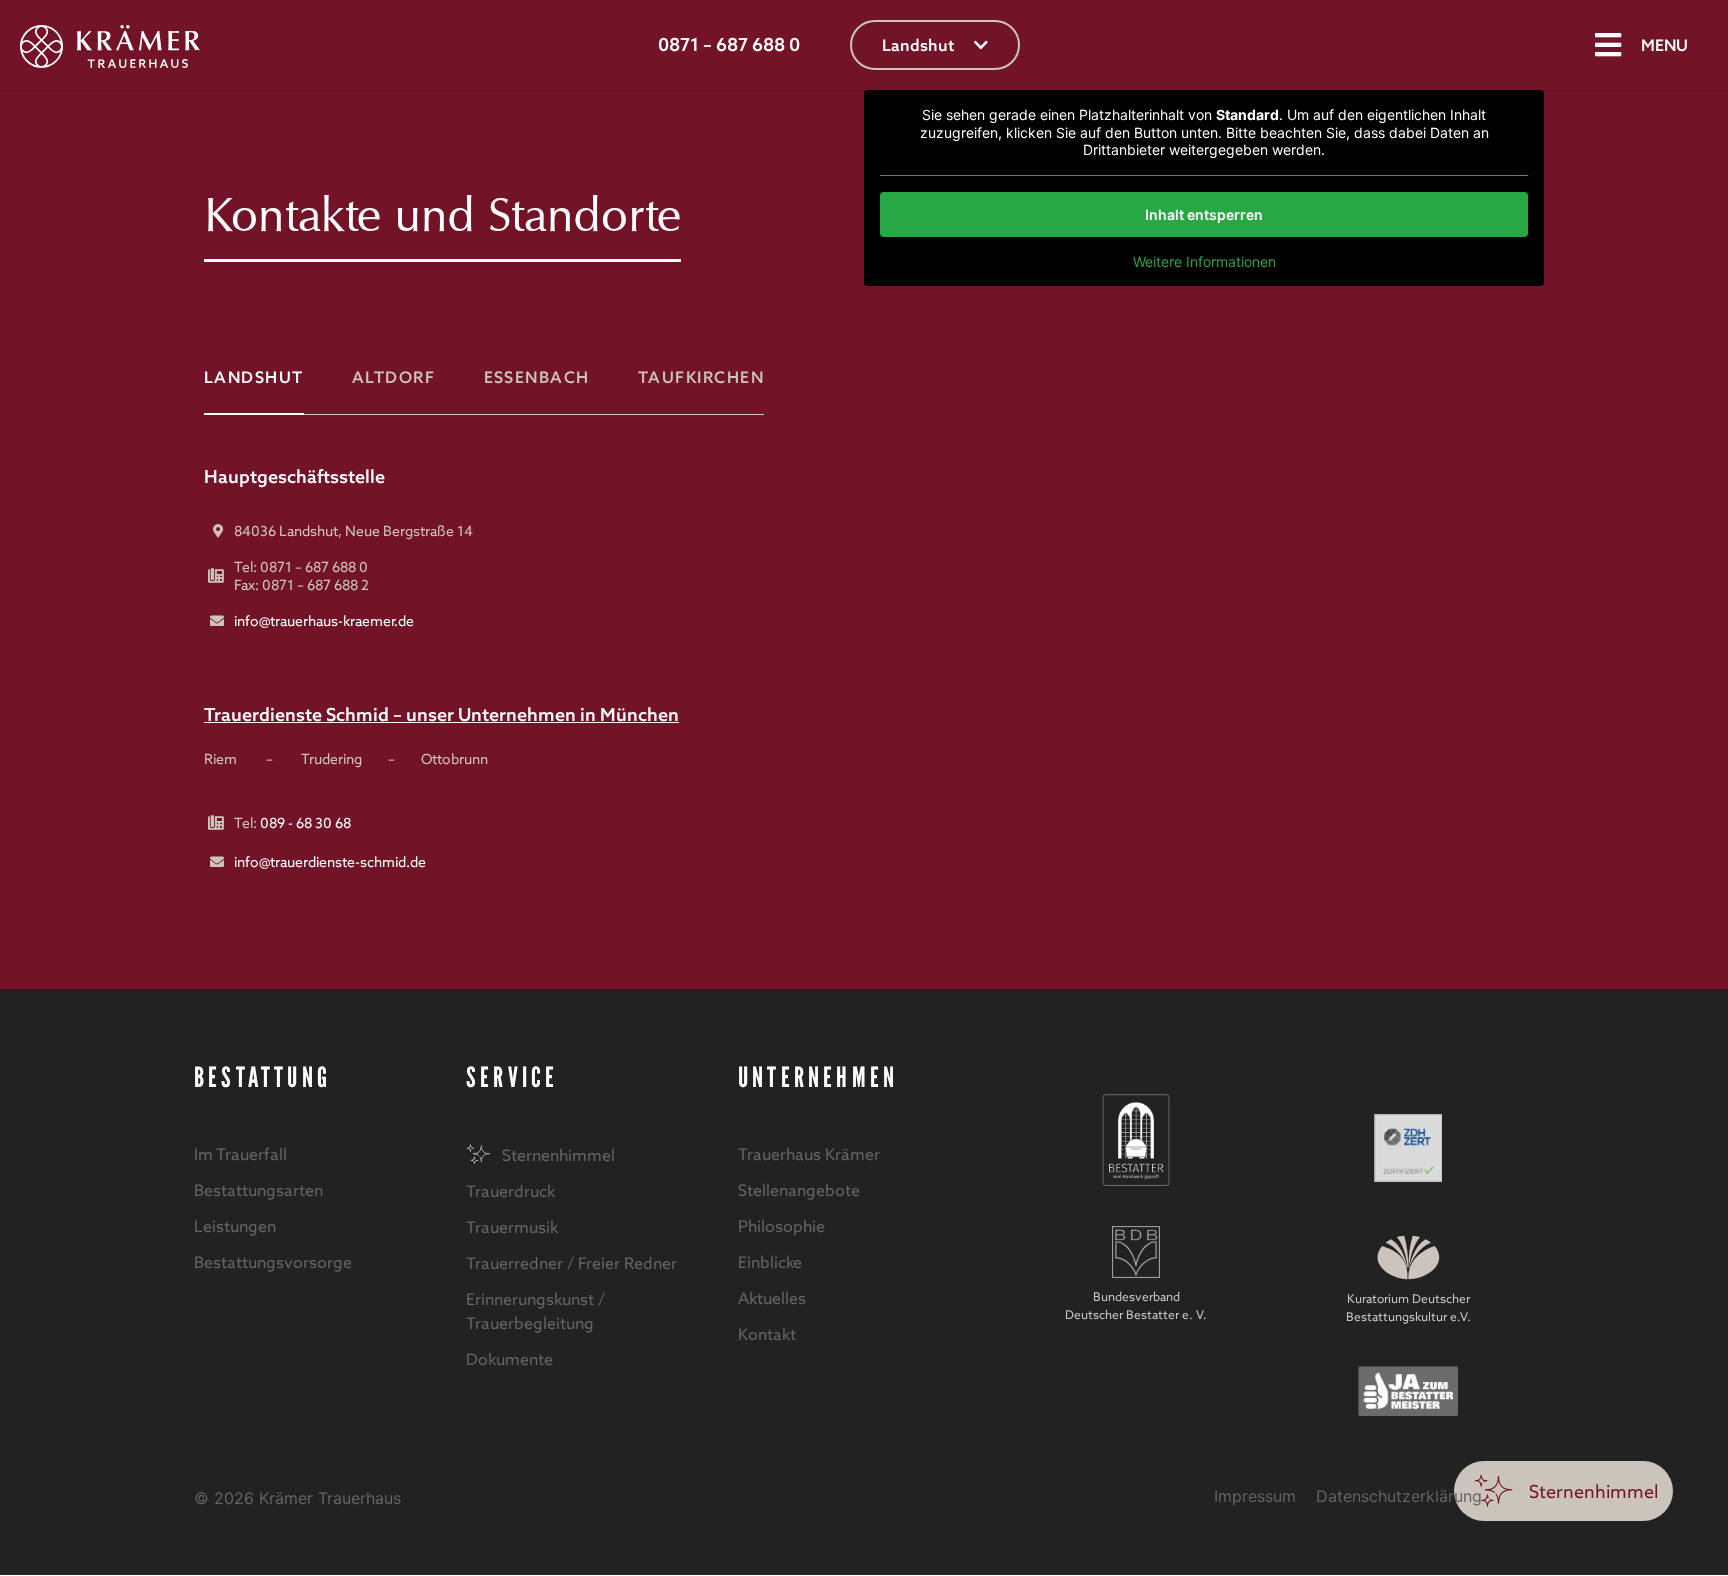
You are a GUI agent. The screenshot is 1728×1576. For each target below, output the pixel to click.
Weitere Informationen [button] (1204, 261)
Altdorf (393, 377)
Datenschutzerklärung (1399, 1496)
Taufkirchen (701, 377)
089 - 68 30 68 (305, 823)
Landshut (254, 377)
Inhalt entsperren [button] (1204, 214)
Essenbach (537, 377)
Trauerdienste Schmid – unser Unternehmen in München (441, 714)
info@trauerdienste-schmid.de (330, 862)
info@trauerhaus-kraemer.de (324, 621)
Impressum (1255, 1496)
